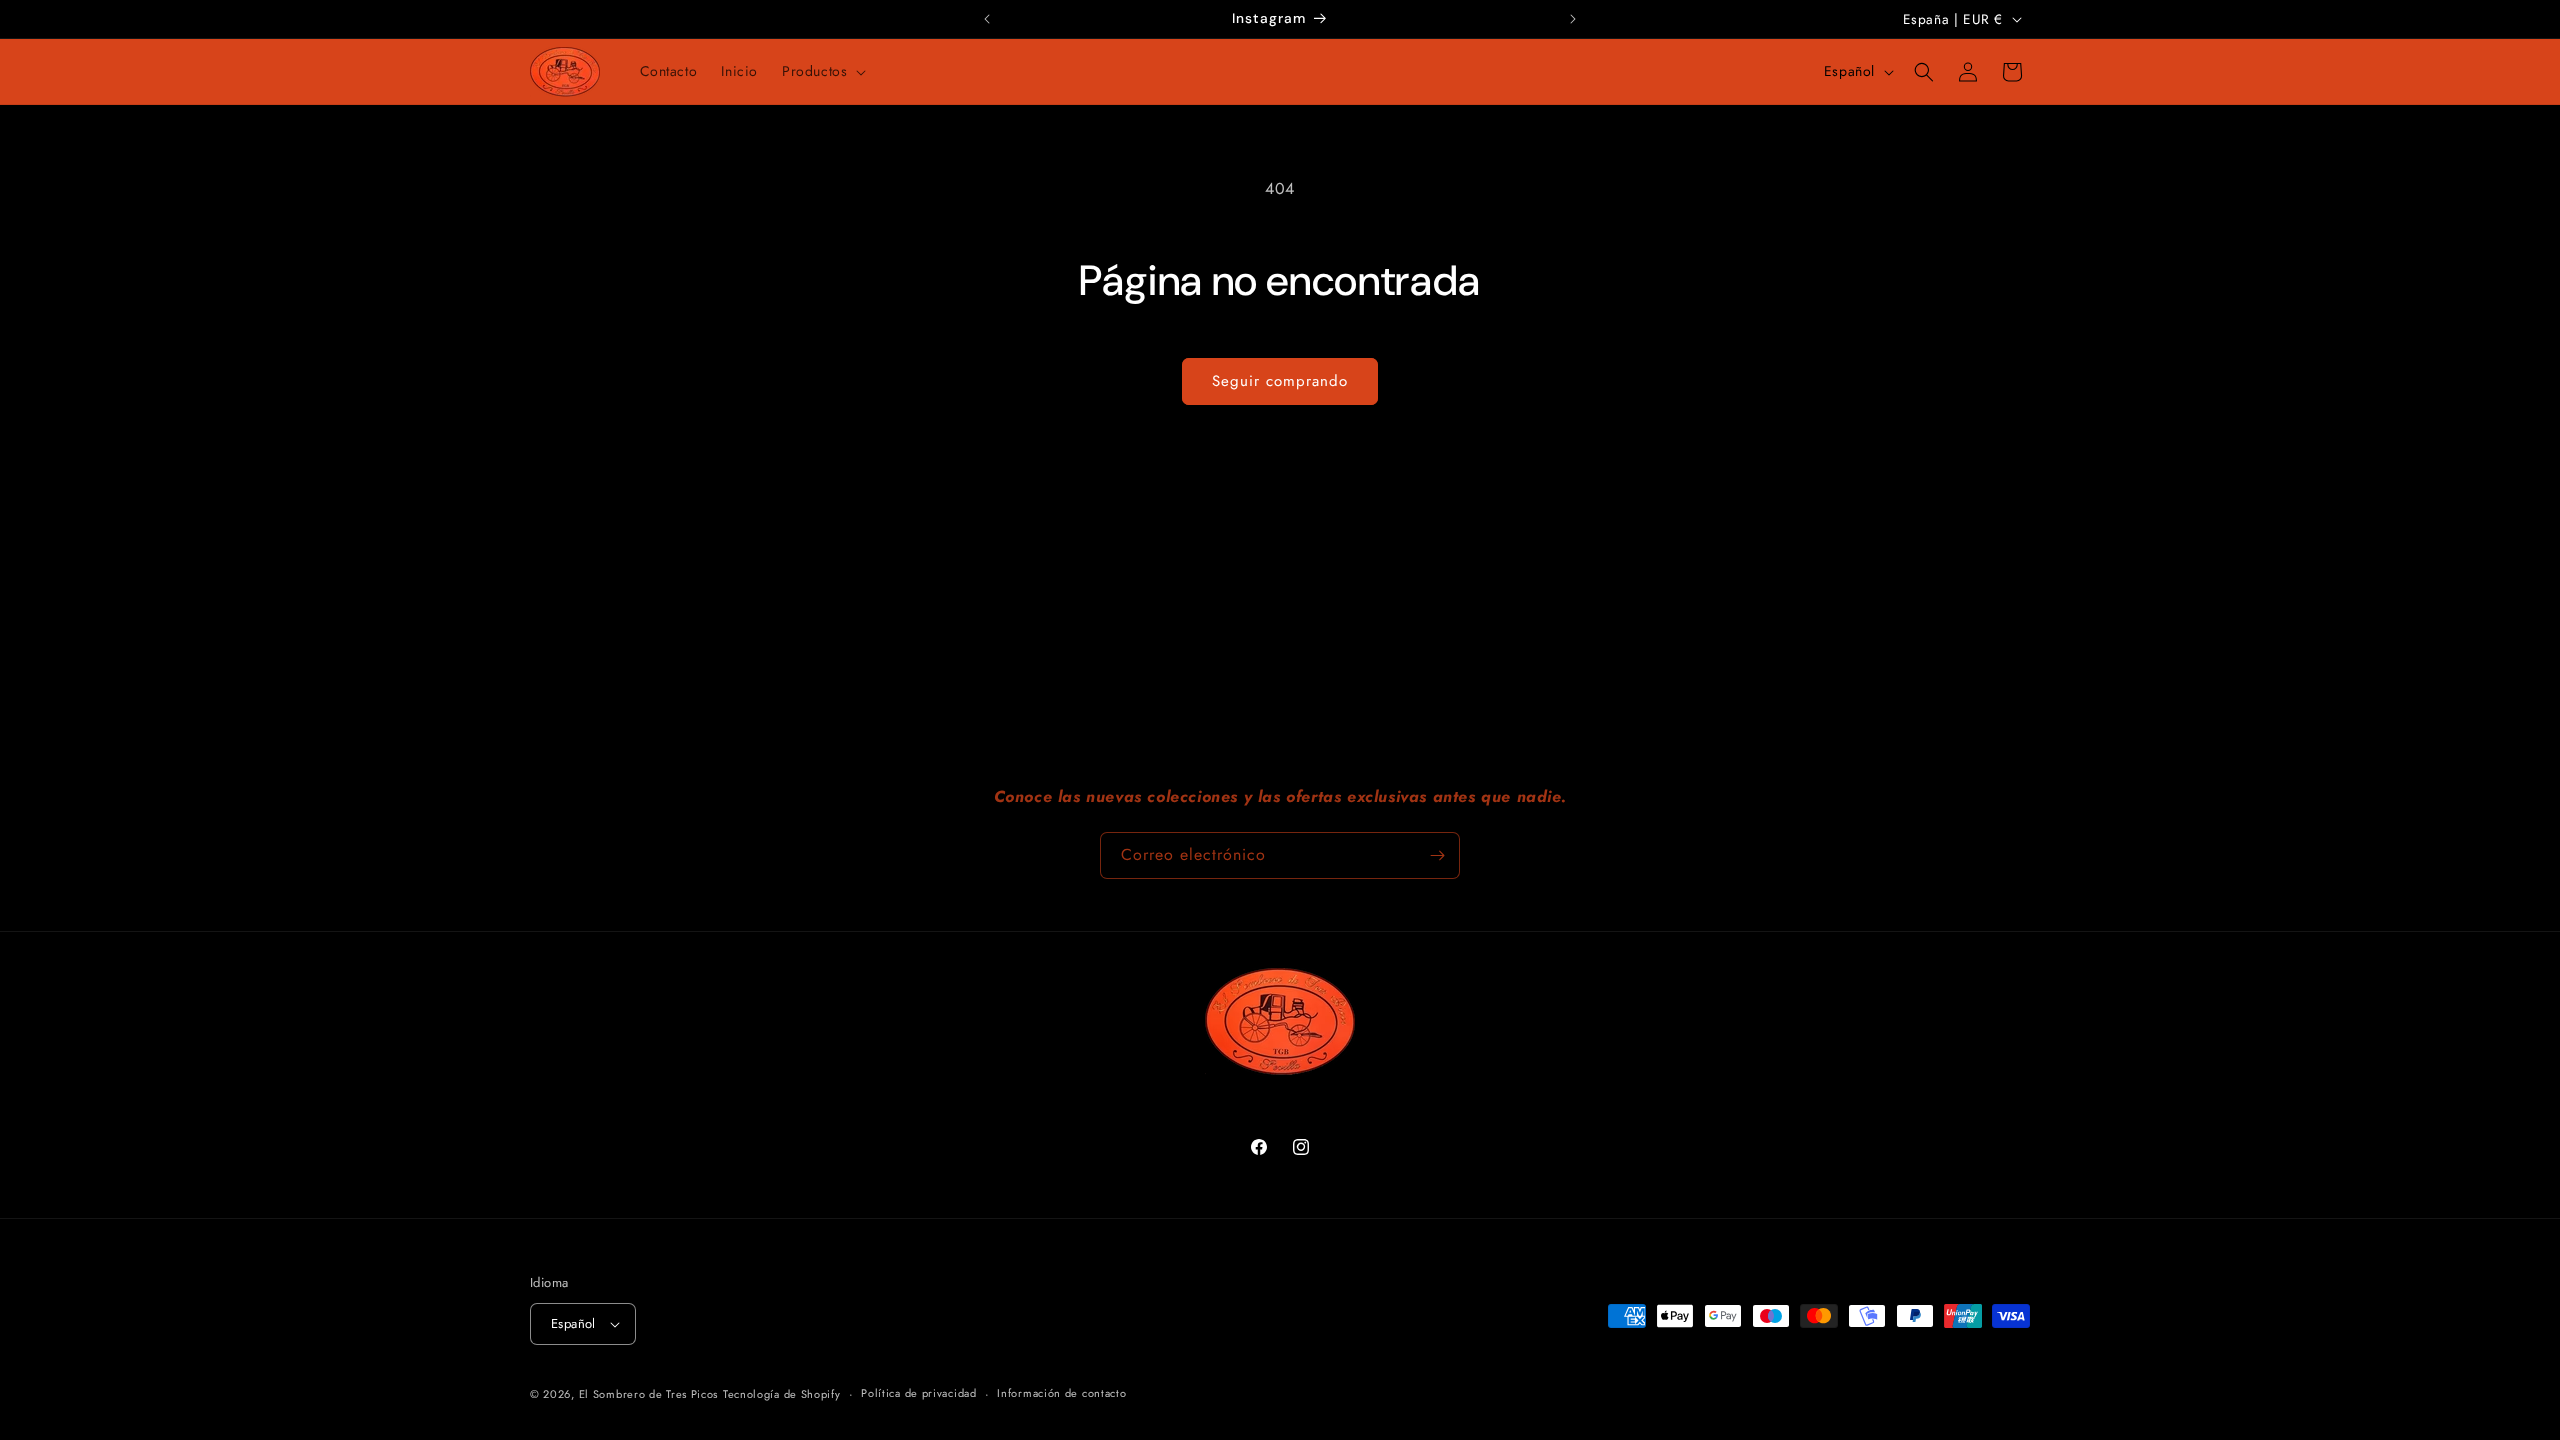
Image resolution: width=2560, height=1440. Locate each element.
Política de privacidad (918, 1393)
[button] (822, 71)
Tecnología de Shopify (782, 1394)
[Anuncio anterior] (987, 19)
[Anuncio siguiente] (1573, 19)
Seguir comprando (1280, 381)
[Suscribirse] (1437, 855)
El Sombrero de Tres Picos (649, 1394)
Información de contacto (1061, 1393)
